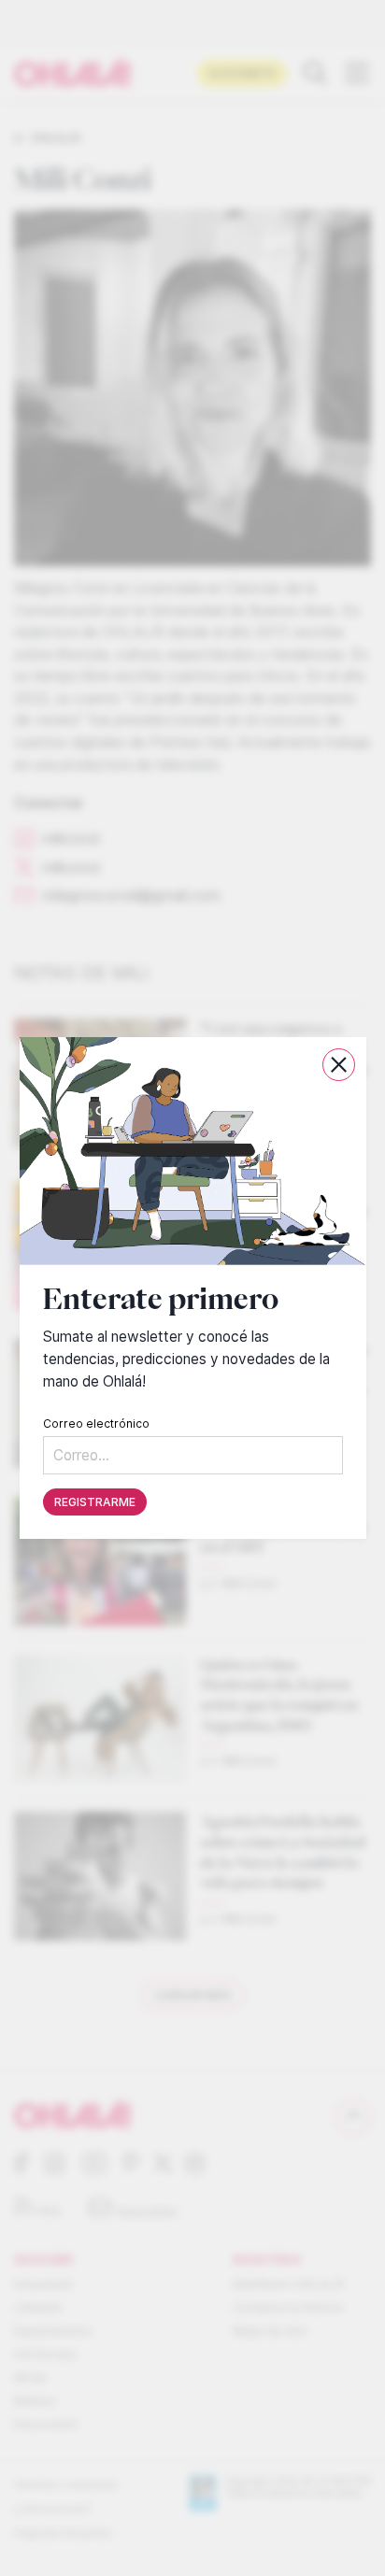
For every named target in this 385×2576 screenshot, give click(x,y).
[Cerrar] (338, 1065)
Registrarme (95, 1502)
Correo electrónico (96, 1423)
